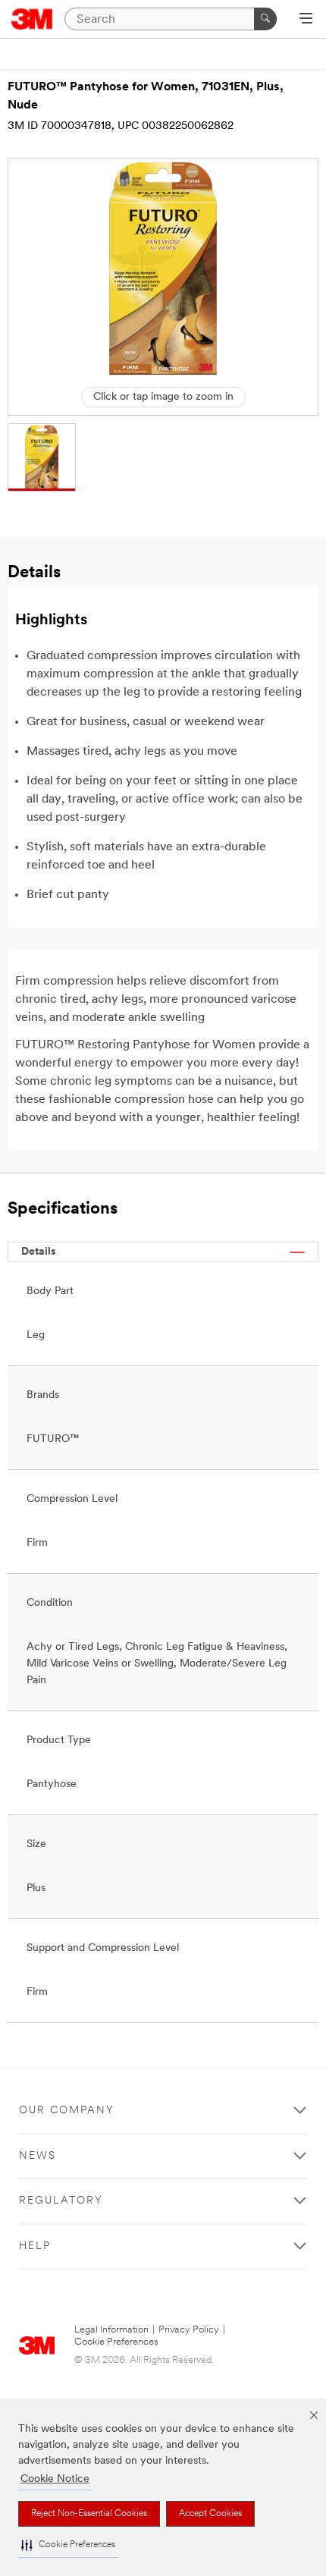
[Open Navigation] (306, 20)
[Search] (265, 19)
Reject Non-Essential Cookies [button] (89, 2514)
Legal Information (111, 2330)
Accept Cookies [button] (210, 2514)
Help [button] (35, 2246)
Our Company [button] (67, 2111)
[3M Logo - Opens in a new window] (32, 19)
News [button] (38, 2156)
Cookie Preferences (116, 2342)
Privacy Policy (189, 2330)
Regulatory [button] (61, 2201)
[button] (68, 2545)
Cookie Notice (55, 2479)
